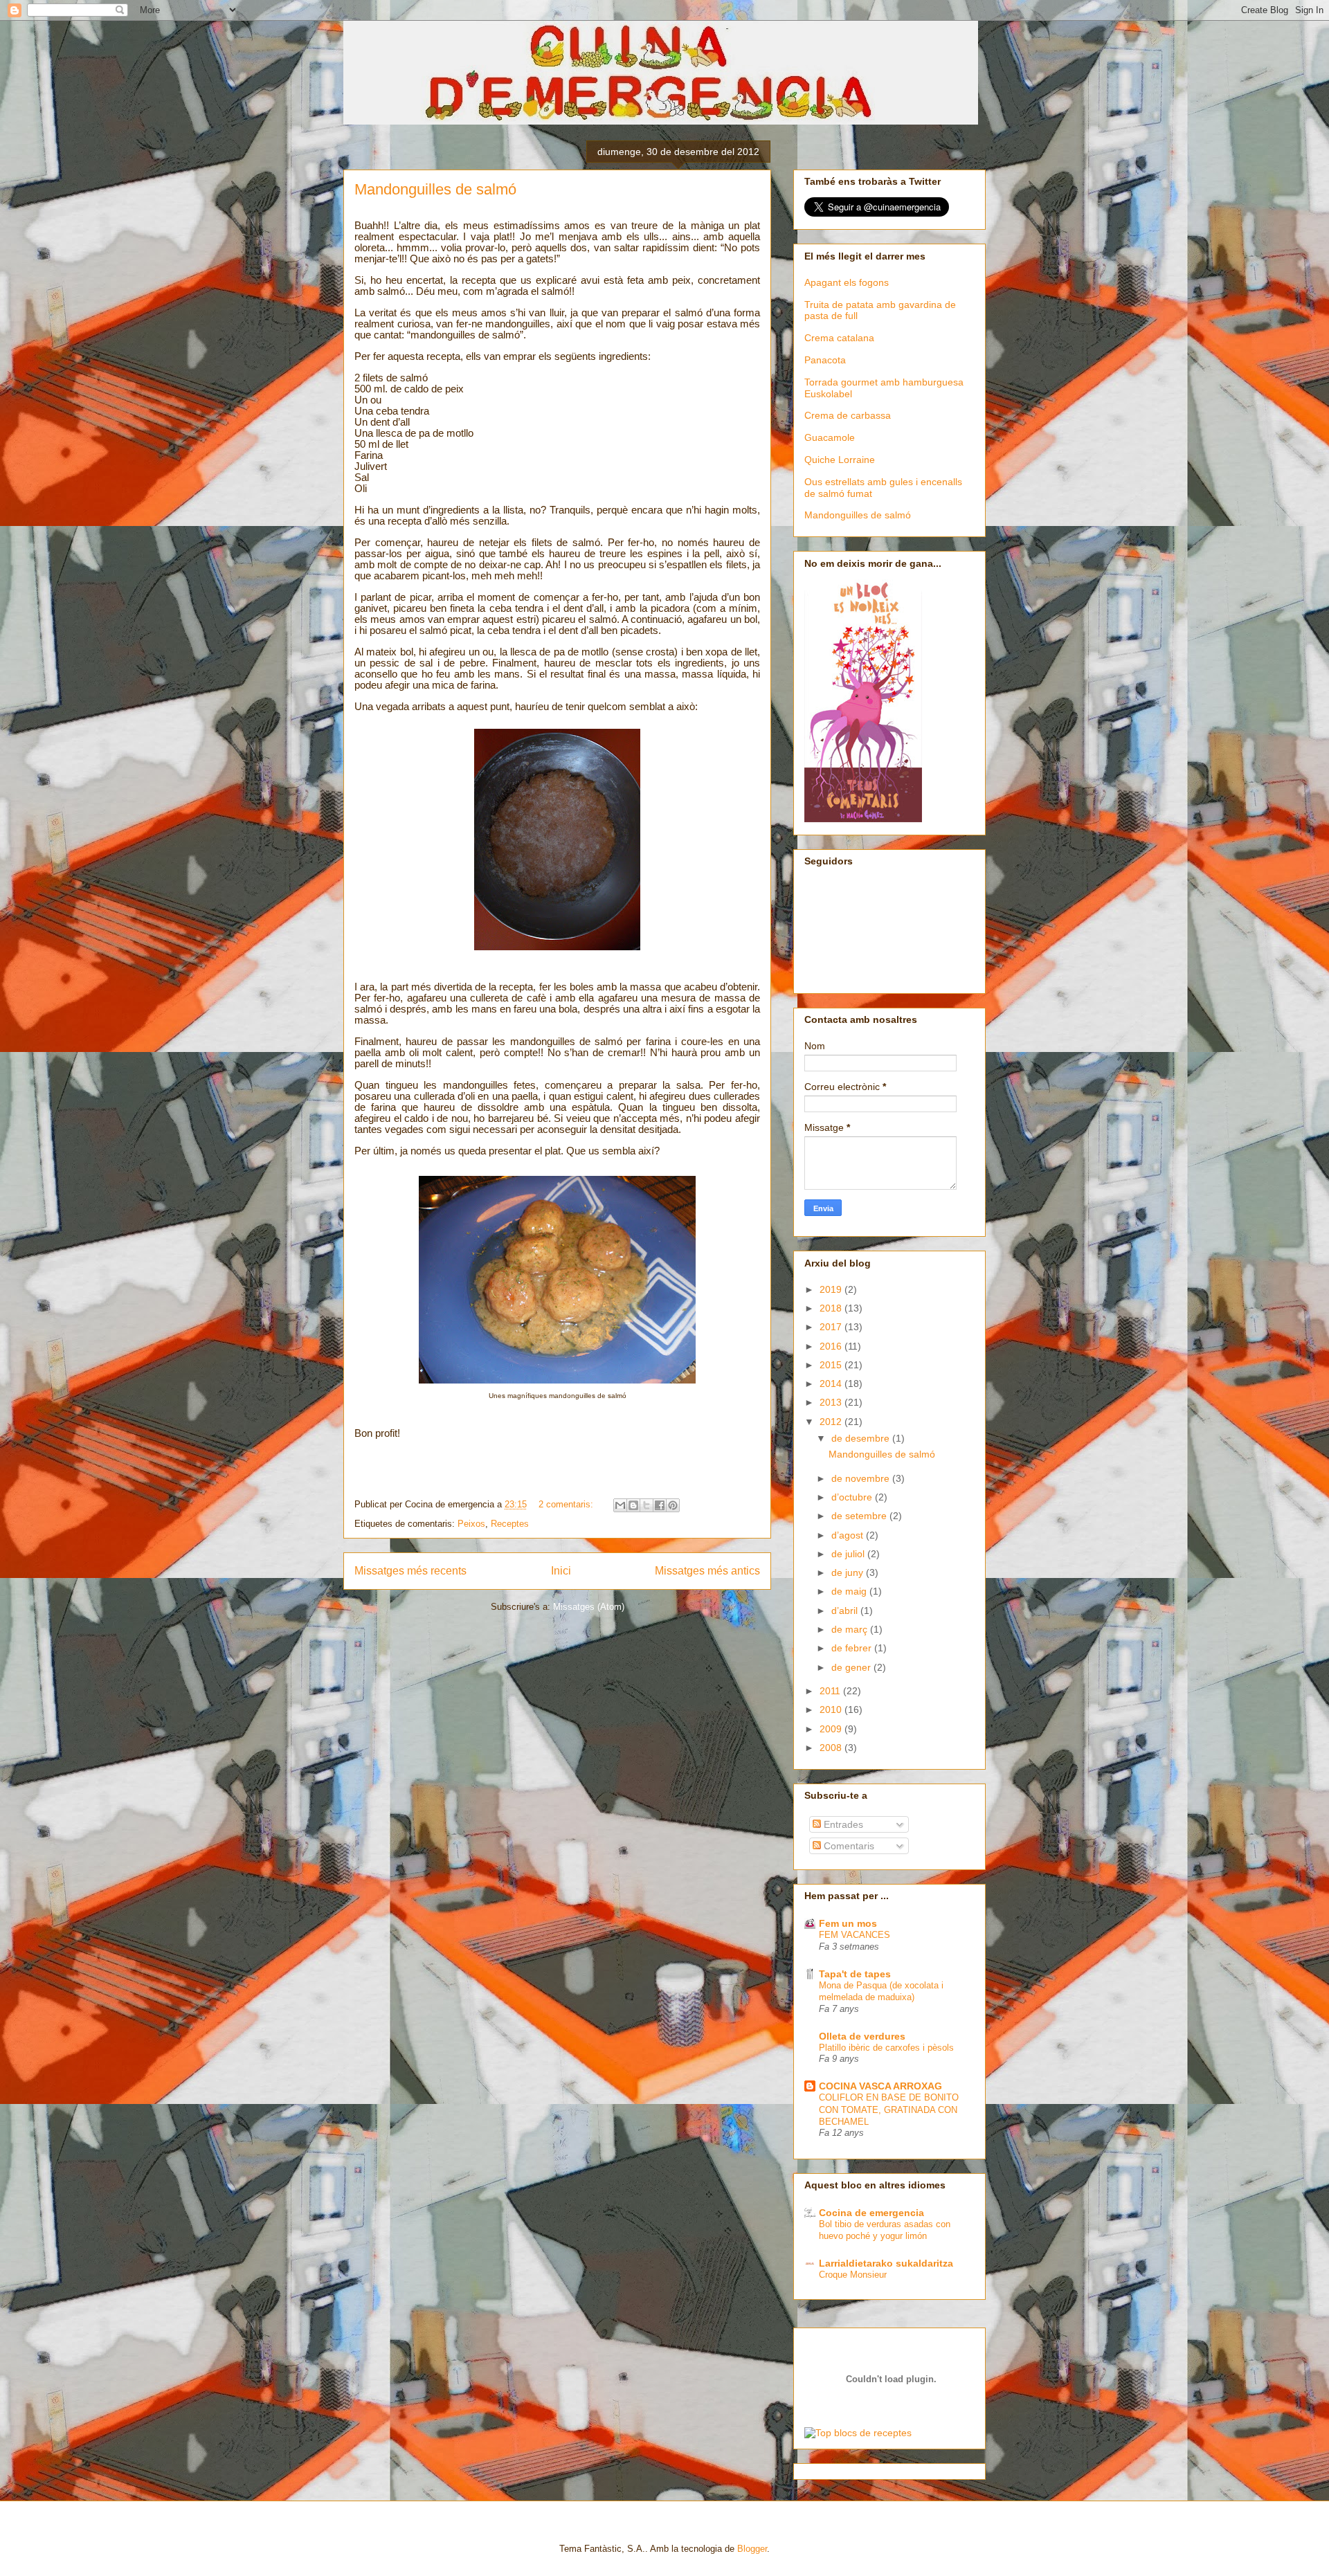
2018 (832, 1308)
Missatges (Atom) (589, 1607)
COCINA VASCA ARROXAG (880, 2086)
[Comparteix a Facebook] (660, 1505)
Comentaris (848, 1846)
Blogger (752, 2549)
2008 (832, 1748)
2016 (832, 1346)
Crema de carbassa (848, 415)
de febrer (853, 1648)
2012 (832, 1422)
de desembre (862, 1438)
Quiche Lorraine (840, 460)
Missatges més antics (707, 1571)
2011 (831, 1691)
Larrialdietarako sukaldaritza (886, 2263)
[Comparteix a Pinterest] (673, 1505)
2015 (832, 1365)
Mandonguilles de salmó (435, 189)
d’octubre (853, 1497)
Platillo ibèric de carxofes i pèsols (886, 2048)
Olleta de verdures (862, 2036)
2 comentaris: (567, 1504)
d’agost (849, 1535)
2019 (832, 1289)
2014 (832, 1384)
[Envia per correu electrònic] (620, 1505)
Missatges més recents (410, 1571)
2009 (832, 1729)
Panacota (825, 360)
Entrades (842, 1824)
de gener (852, 1667)
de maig (850, 1591)
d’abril (846, 1611)
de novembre (862, 1478)
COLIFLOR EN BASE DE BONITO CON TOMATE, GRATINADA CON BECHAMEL (889, 2110)
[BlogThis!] (633, 1505)
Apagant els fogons (847, 282)
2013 (832, 1402)
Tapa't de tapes (855, 1974)
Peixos (471, 1524)
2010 (832, 1709)
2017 (832, 1327)
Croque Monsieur (853, 2275)
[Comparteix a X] (647, 1505)
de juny (849, 1572)
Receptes (510, 1524)
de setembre (860, 1516)
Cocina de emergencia (871, 2213)
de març (851, 1629)
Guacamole (830, 437)
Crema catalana (839, 338)
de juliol (849, 1554)
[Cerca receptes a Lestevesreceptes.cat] (858, 2433)
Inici (561, 1571)
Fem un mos (848, 1923)
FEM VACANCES (855, 1935)
